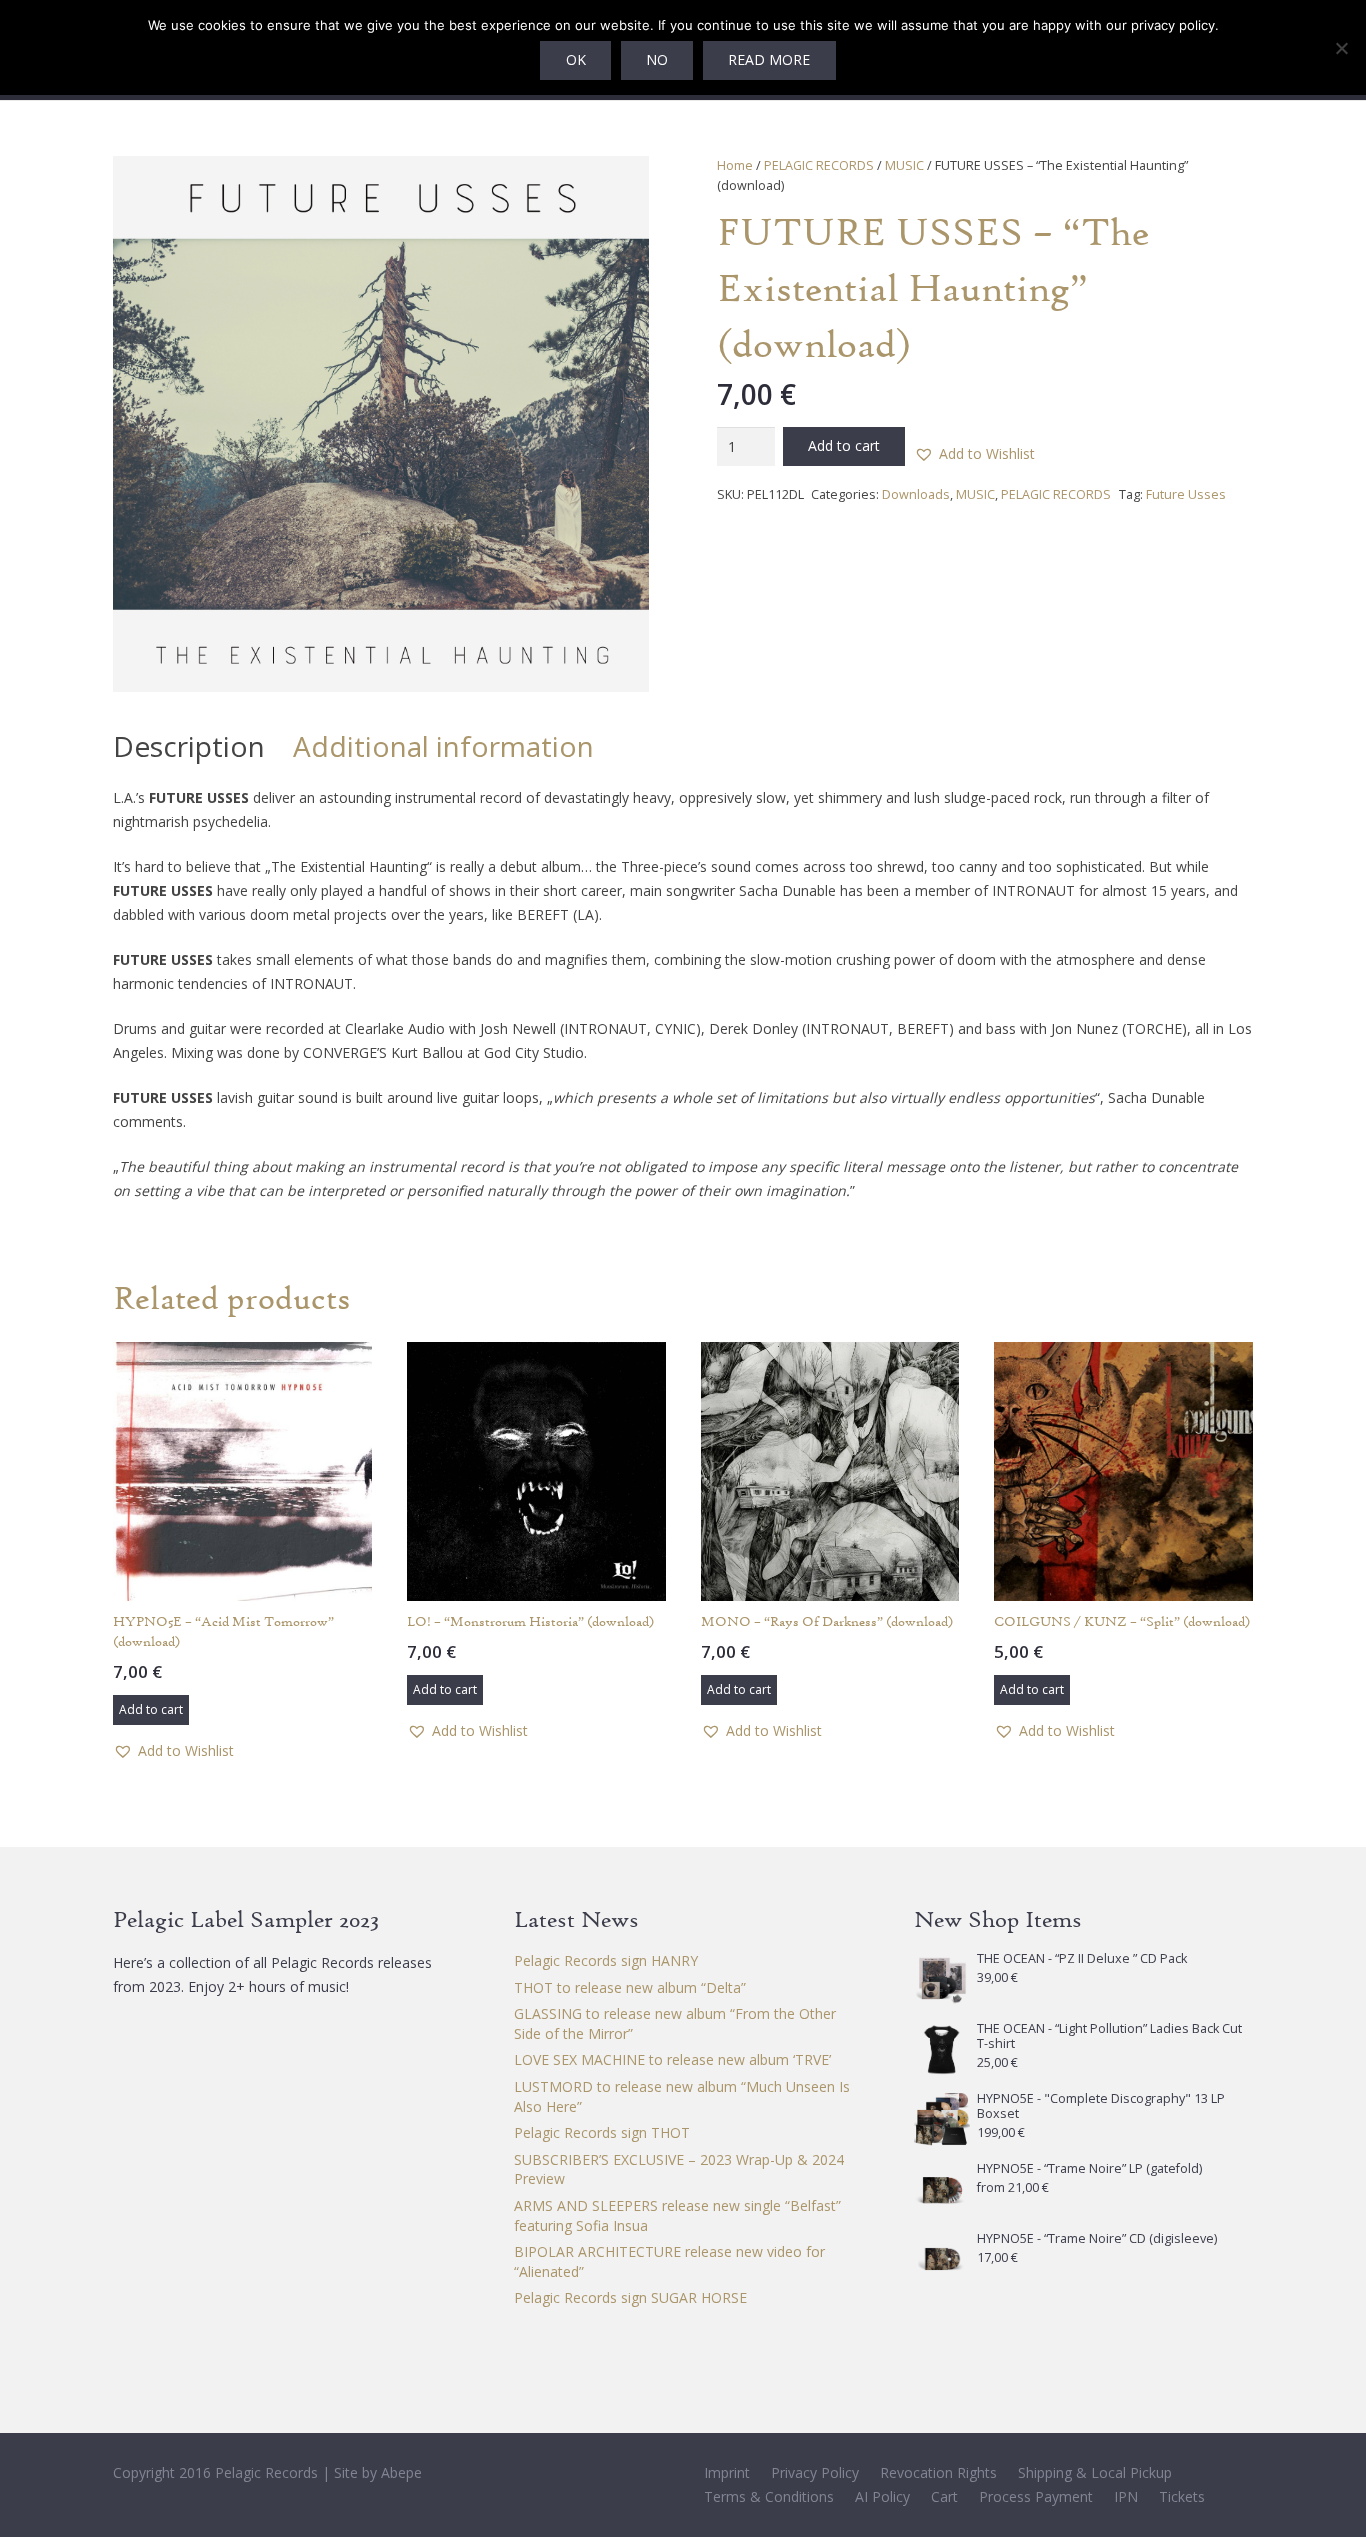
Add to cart (844, 445)
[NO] (1341, 48)
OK (576, 59)
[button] (621, 184)
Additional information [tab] (443, 746)
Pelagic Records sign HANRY (606, 1960)
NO (657, 59)
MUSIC (904, 165)
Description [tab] (189, 746)
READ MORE (769, 59)
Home (735, 165)
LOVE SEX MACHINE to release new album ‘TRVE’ (672, 2059)
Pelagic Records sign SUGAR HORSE (630, 2297)
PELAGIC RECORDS (819, 165)
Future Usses (1186, 494)
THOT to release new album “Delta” (630, 1987)
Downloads (916, 494)
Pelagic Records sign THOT (602, 2132)
